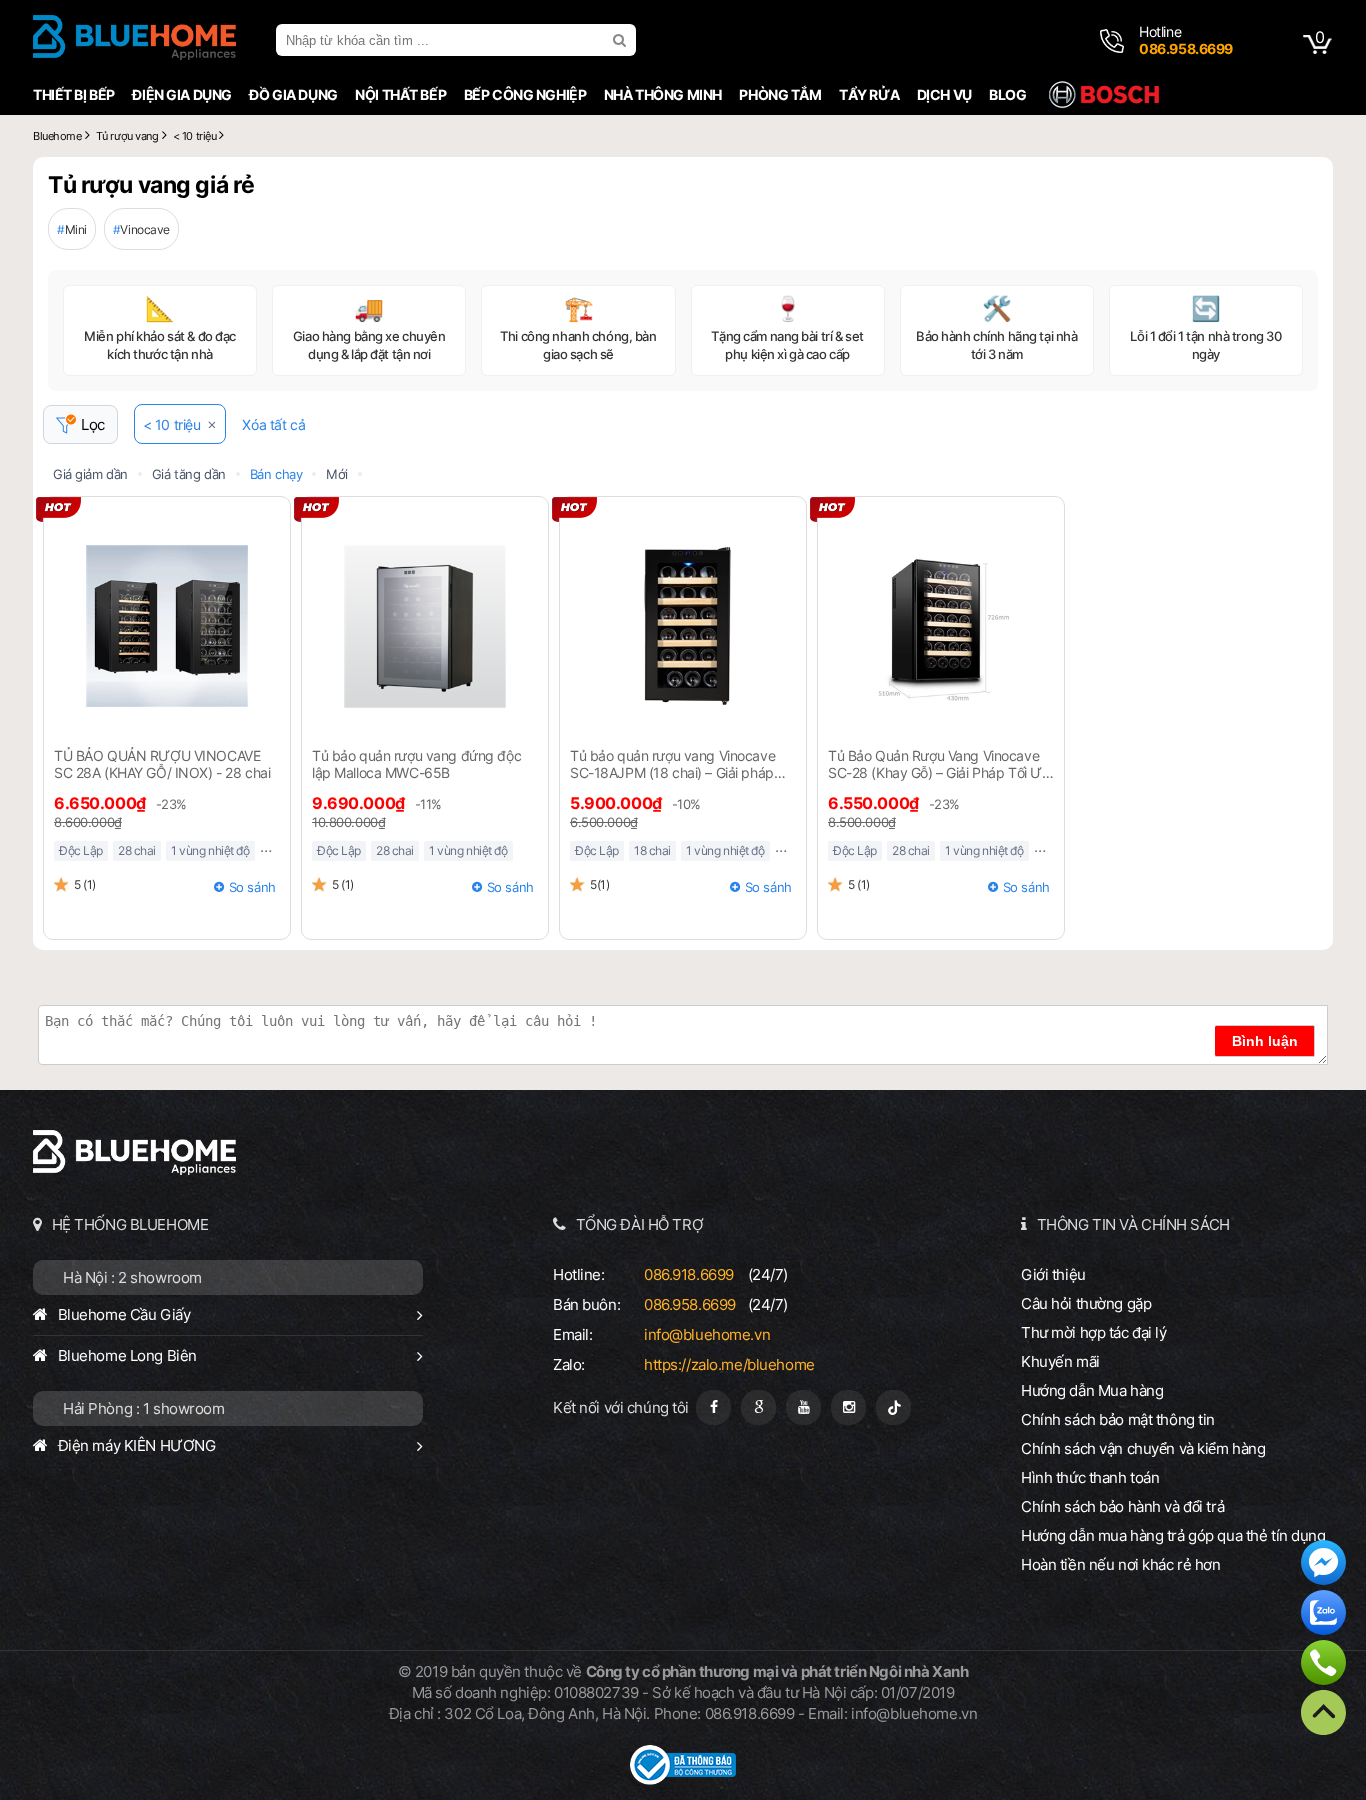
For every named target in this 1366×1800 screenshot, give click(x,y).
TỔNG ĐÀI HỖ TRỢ (640, 1224)
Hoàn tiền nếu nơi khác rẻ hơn (1121, 1564)
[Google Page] (758, 1407)
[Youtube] (803, 1407)
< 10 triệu (172, 424)
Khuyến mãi (1060, 1361)
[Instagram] (848, 1407)
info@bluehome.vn (707, 1334)
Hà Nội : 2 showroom (132, 1277)
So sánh (252, 887)
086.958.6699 (690, 1304)
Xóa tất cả (273, 424)
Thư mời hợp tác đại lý (1094, 1332)
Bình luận (1265, 1041)
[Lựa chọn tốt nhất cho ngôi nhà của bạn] (134, 40)
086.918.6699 (689, 1274)
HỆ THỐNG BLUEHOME (130, 1224)
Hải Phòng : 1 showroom (144, 1408)
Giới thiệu (1053, 1274)
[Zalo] (1323, 1615)
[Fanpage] (713, 1407)
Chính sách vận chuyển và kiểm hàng (1143, 1448)
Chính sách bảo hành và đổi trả (1122, 1506)
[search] (622, 40)
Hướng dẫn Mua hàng (1092, 1390)
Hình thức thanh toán (1090, 1477)
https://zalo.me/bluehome (729, 1364)
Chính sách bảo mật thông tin (1118, 1419)
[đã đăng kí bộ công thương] (683, 1779)
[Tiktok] (893, 1407)
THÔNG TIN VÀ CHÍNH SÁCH (1133, 1224)
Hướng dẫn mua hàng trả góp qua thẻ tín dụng (1173, 1535)
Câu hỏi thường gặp (1086, 1303)
